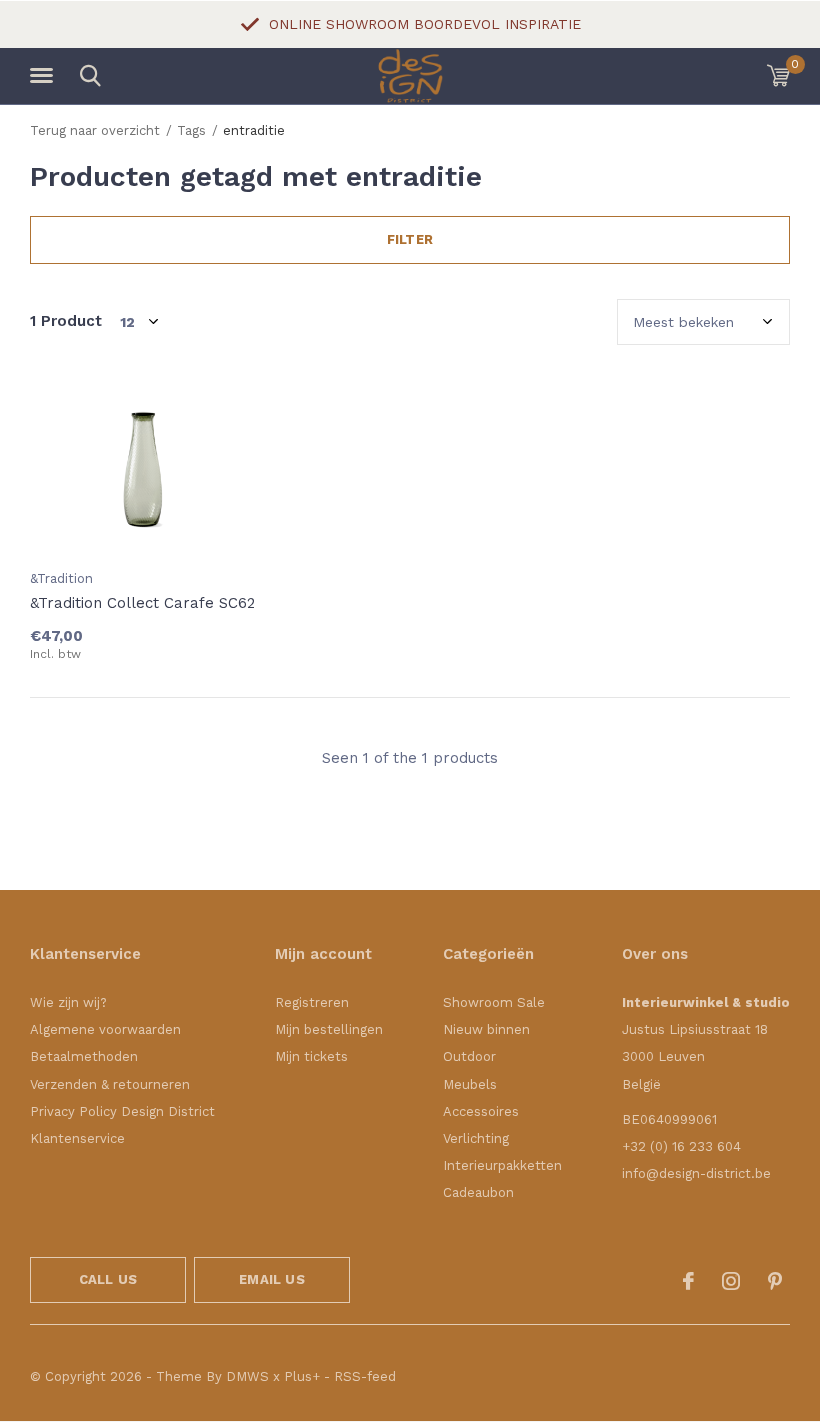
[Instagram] (731, 1281)
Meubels (470, 1084)
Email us (271, 1279)
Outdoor (469, 1056)
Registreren (312, 1002)
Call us (108, 1279)
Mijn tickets (311, 1056)
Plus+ (302, 1376)
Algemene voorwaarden (105, 1029)
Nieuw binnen (486, 1029)
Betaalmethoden (84, 1056)
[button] (45, 76)
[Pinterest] (775, 1281)
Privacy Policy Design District (122, 1111)
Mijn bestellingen (329, 1029)
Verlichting (476, 1138)
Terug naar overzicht (95, 130)
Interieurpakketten (502, 1165)
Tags (191, 130)
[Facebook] (688, 1281)
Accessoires (481, 1111)
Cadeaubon (478, 1192)
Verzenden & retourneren (110, 1084)
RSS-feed (365, 1376)
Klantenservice (77, 1138)
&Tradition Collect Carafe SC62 (142, 603)
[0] (778, 75)
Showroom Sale (494, 1002)
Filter (410, 239)
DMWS (247, 1376)
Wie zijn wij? (68, 1002)
